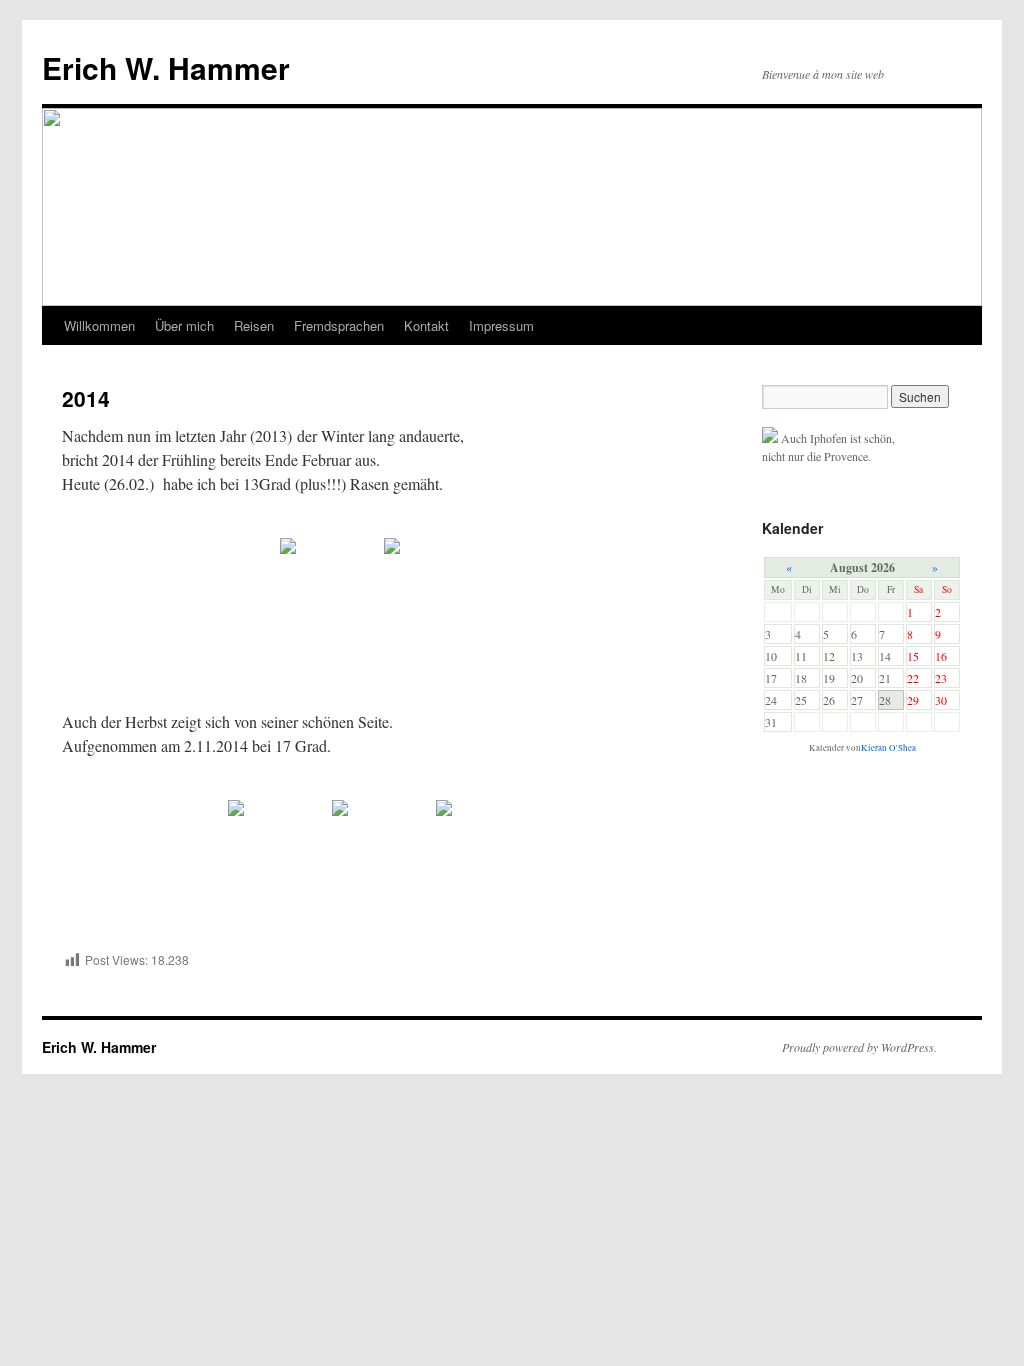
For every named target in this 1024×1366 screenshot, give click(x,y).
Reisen (254, 325)
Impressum (501, 325)
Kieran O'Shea (888, 748)
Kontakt (426, 325)
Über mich (184, 325)
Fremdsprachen (339, 325)
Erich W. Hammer (166, 67)
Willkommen (99, 325)
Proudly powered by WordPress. (859, 1047)
